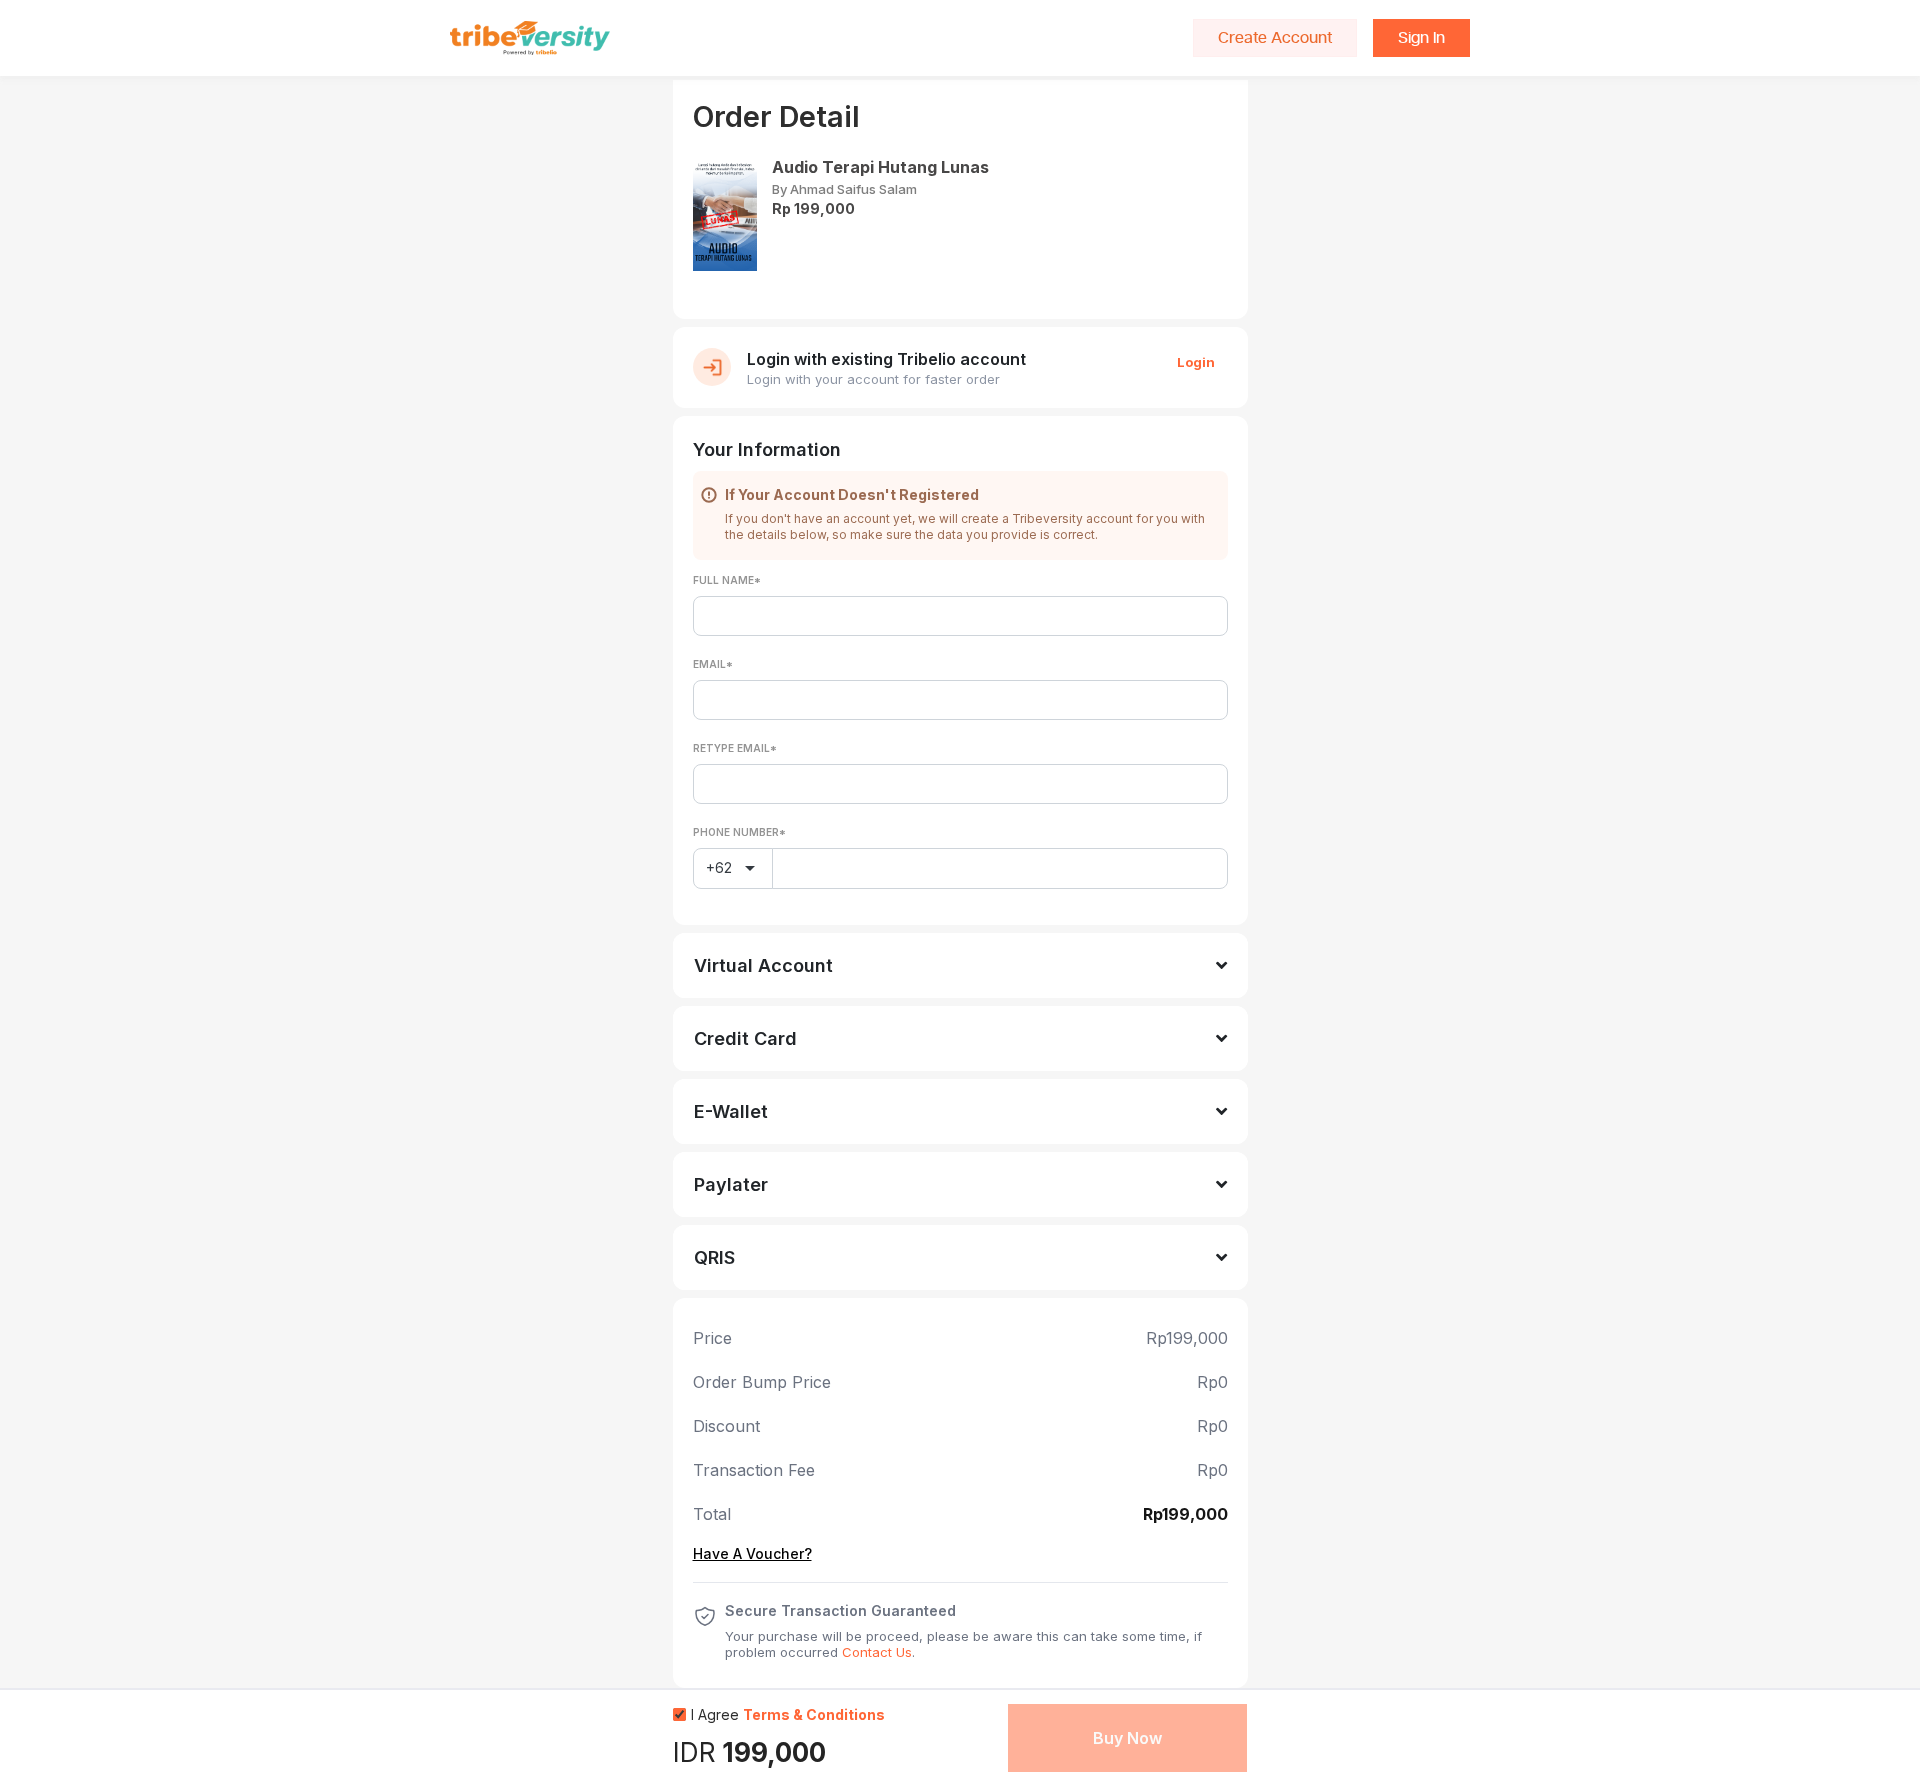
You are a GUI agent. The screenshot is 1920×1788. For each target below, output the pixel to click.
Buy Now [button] (1127, 1738)
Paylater (731, 1184)
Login (1196, 362)
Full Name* (727, 580)
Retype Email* (735, 748)
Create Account (1275, 38)
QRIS (714, 1257)
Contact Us (877, 1652)
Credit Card (745, 1038)
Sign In (1421, 38)
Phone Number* (739, 832)
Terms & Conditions (814, 1714)
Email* (713, 664)
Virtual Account (763, 965)
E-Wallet (731, 1111)
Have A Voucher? (752, 1554)
